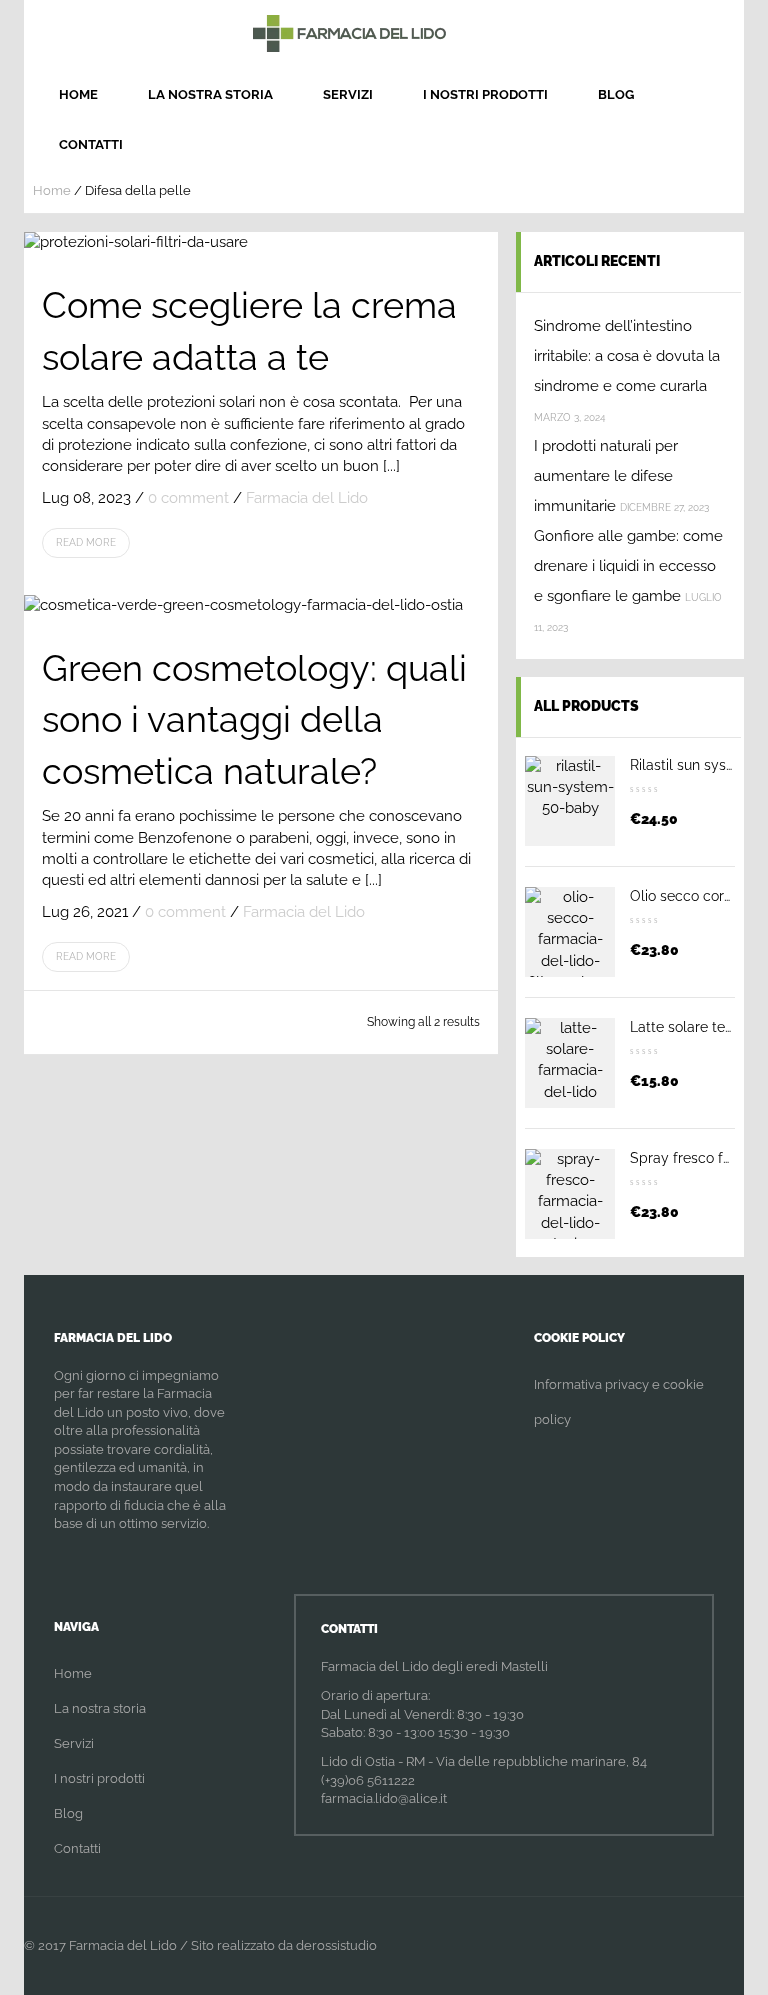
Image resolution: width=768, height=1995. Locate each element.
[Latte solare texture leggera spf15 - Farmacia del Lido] (570, 1063)
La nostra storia (210, 94)
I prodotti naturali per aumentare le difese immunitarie (606, 476)
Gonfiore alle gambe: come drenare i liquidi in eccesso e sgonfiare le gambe (628, 566)
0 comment (188, 498)
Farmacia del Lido (307, 498)
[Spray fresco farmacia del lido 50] (570, 1194)
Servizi (348, 94)
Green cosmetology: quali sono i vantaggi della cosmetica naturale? (254, 719)
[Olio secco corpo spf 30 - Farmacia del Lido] (570, 932)
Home (78, 94)
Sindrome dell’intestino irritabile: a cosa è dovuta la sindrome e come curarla (627, 356)
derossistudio (336, 1945)
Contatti (91, 144)
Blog (616, 94)
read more (86, 542)
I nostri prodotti (485, 94)
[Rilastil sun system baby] (570, 801)
